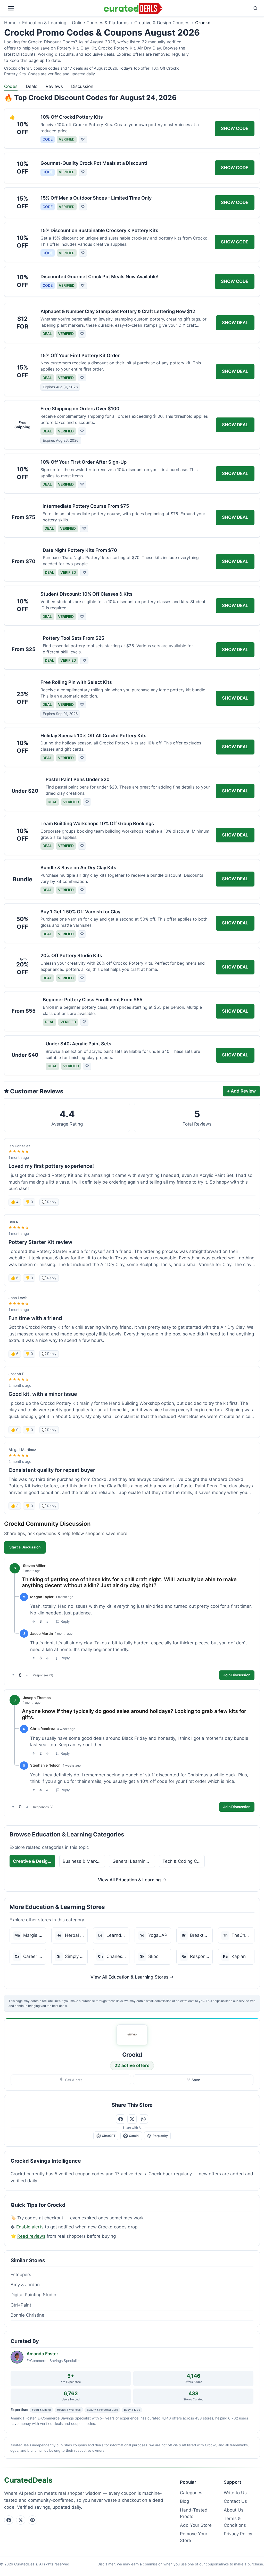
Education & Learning (44, 23)
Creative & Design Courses (162, 23)
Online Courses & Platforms (100, 23)
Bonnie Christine (27, 2315)
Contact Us (235, 2501)
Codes (11, 86)
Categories (191, 2493)
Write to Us (235, 2493)
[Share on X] (132, 2119)
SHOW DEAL (235, 323)
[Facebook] (9, 2520)
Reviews (54, 86)
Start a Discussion (25, 1547)
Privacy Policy (238, 2534)
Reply (65, 1621)
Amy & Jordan (25, 2285)
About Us (234, 2510)
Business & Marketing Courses (84, 1861)
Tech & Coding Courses (184, 1861)
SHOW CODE (235, 128)
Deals (32, 86)
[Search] (212, 8)
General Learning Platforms (134, 1861)
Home (10, 23)
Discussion (82, 86)
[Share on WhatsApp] (143, 2119)
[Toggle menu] (53, 8)
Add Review (241, 1091)
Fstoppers (21, 2275)
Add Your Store (196, 2525)
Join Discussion (237, 1675)
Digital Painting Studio (33, 2295)
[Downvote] (47, 1622)
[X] (21, 2520)
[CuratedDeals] (133, 8)
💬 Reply (49, 1202)
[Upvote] (34, 1622)
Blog (184, 2501)
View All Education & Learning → (132, 1880)
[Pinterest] (32, 2520)
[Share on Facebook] (121, 2119)
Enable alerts (30, 2227)
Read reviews (31, 2236)
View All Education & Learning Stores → (132, 1977)
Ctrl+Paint (21, 2305)
